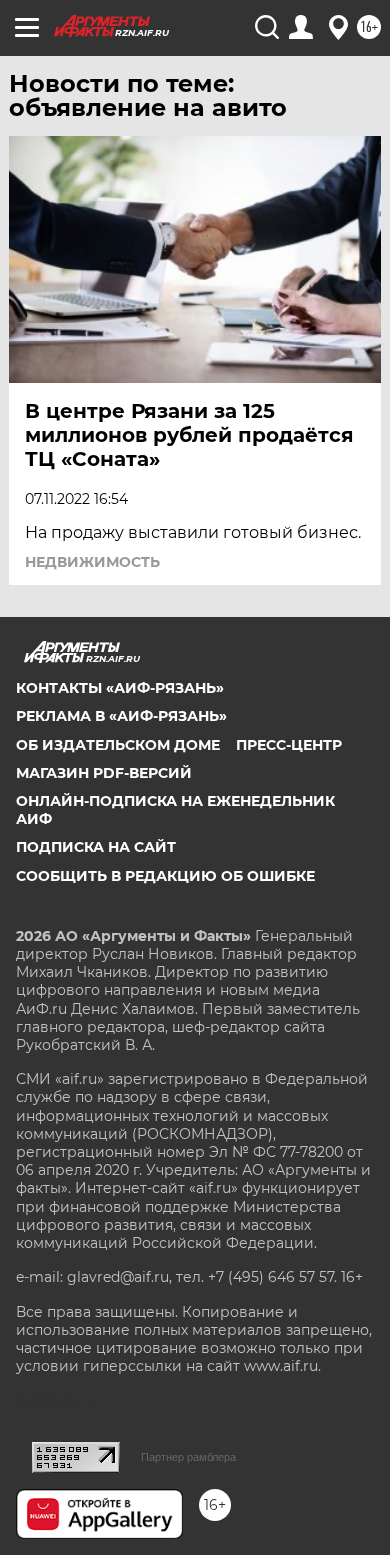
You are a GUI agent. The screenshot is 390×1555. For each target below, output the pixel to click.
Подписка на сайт (96, 847)
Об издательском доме (118, 745)
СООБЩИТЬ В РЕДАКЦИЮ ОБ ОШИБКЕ (165, 876)
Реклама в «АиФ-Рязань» (121, 716)
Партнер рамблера (188, 1457)
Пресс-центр (289, 745)
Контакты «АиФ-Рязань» (120, 688)
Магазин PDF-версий (104, 773)
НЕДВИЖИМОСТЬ (92, 562)
